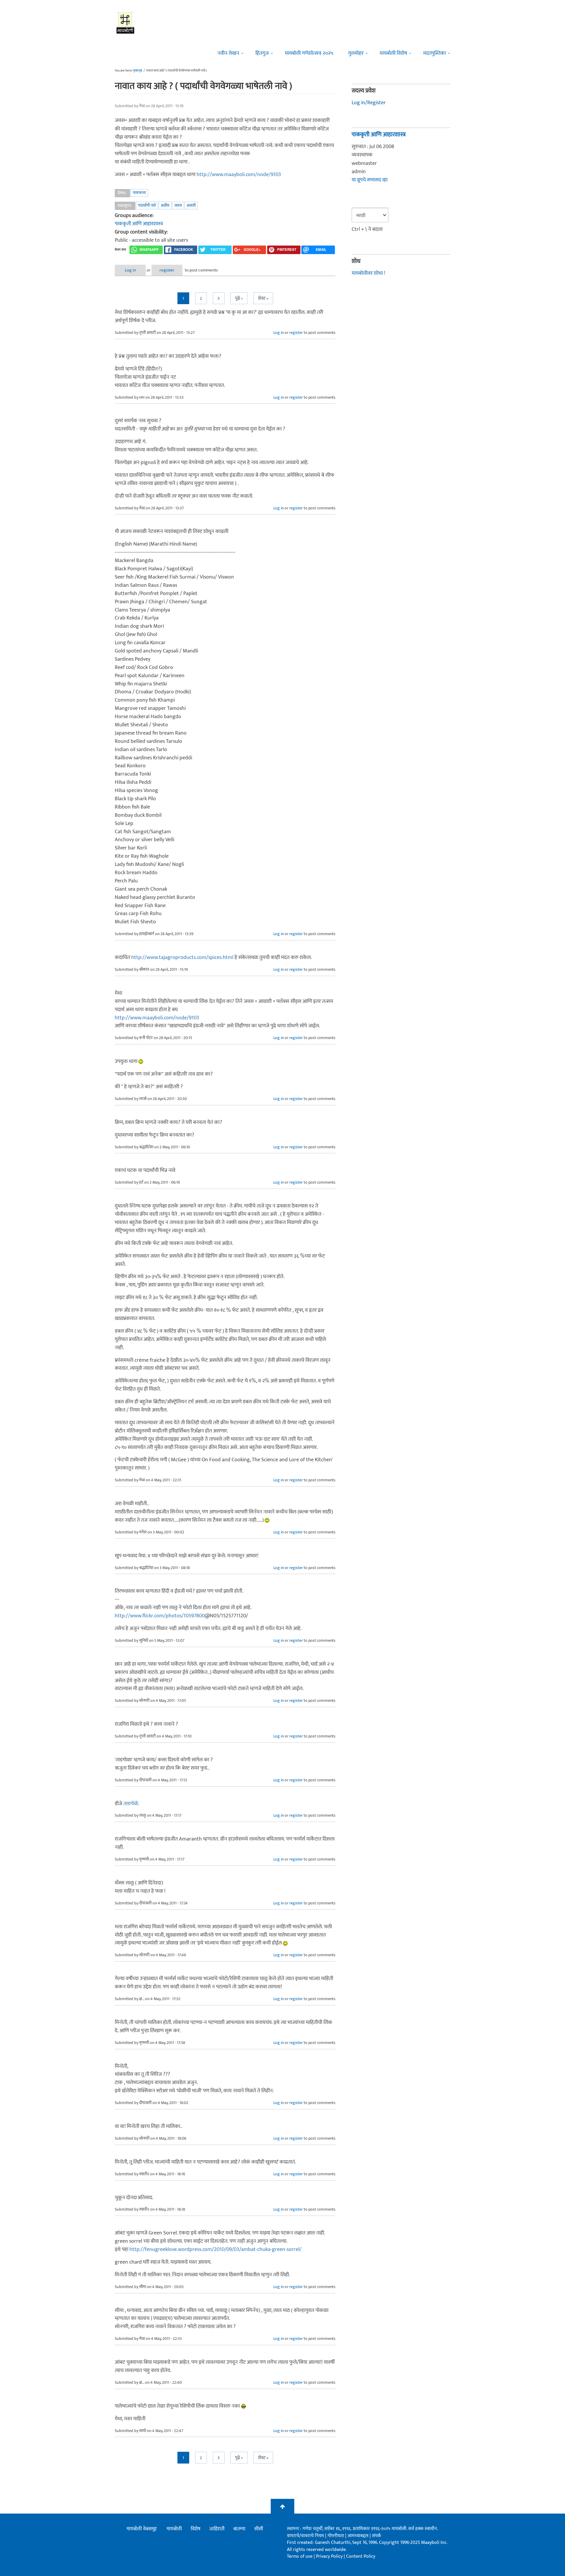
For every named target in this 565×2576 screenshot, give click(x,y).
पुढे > (239, 298)
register (167, 270)
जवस (178, 205)
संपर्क (377, 2536)
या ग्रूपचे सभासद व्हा (370, 180)
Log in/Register (369, 103)
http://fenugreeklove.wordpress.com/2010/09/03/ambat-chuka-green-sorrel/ (216, 2249)
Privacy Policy (330, 2556)
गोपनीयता (336, 2536)
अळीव (165, 205)
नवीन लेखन (228, 53)
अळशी (191, 205)
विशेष (196, 2529)
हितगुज (262, 53)
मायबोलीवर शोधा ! (368, 273)
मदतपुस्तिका (434, 53)
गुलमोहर (356, 53)
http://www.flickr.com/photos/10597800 (160, 1616)
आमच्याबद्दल (359, 2536)
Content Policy (361, 2556)
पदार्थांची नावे (147, 205)
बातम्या (239, 2529)
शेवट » (263, 298)
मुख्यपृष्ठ (138, 71)
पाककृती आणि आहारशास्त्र (139, 224)
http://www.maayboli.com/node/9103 (239, 175)
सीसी (259, 2529)
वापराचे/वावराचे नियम (305, 2536)
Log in (130, 270)
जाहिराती (217, 2529)
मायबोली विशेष (393, 53)
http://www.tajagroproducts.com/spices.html (182, 957)
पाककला (139, 193)
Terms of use (300, 2556)
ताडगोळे (131, 1804)
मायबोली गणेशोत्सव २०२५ (309, 53)
